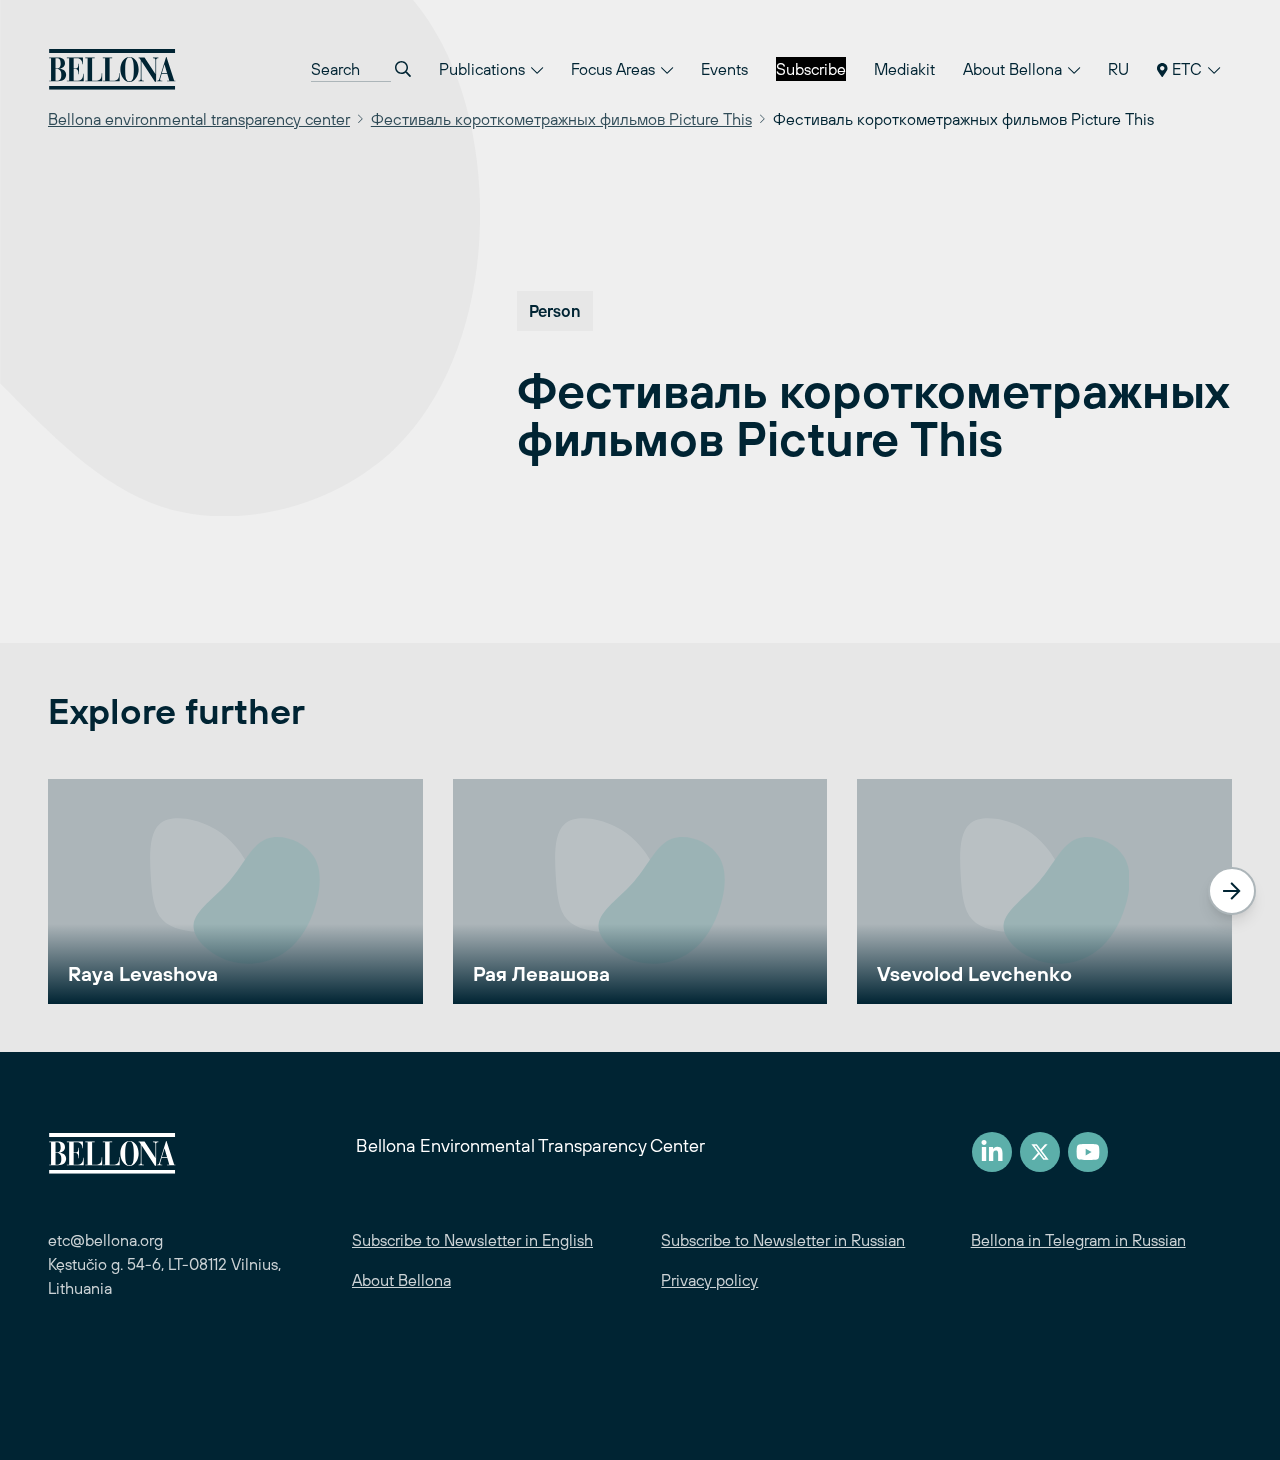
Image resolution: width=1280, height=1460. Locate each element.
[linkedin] (992, 1152)
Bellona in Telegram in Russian (1078, 1240)
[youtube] (1088, 1152)
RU (1118, 69)
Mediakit (904, 69)
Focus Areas (615, 69)
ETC (1187, 69)
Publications (484, 69)
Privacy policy (709, 1280)
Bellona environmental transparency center (199, 119)
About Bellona (1014, 69)
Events (724, 69)
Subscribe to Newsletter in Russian (783, 1240)
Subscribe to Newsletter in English (472, 1240)
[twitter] (1040, 1152)
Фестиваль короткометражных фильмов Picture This (561, 119)
